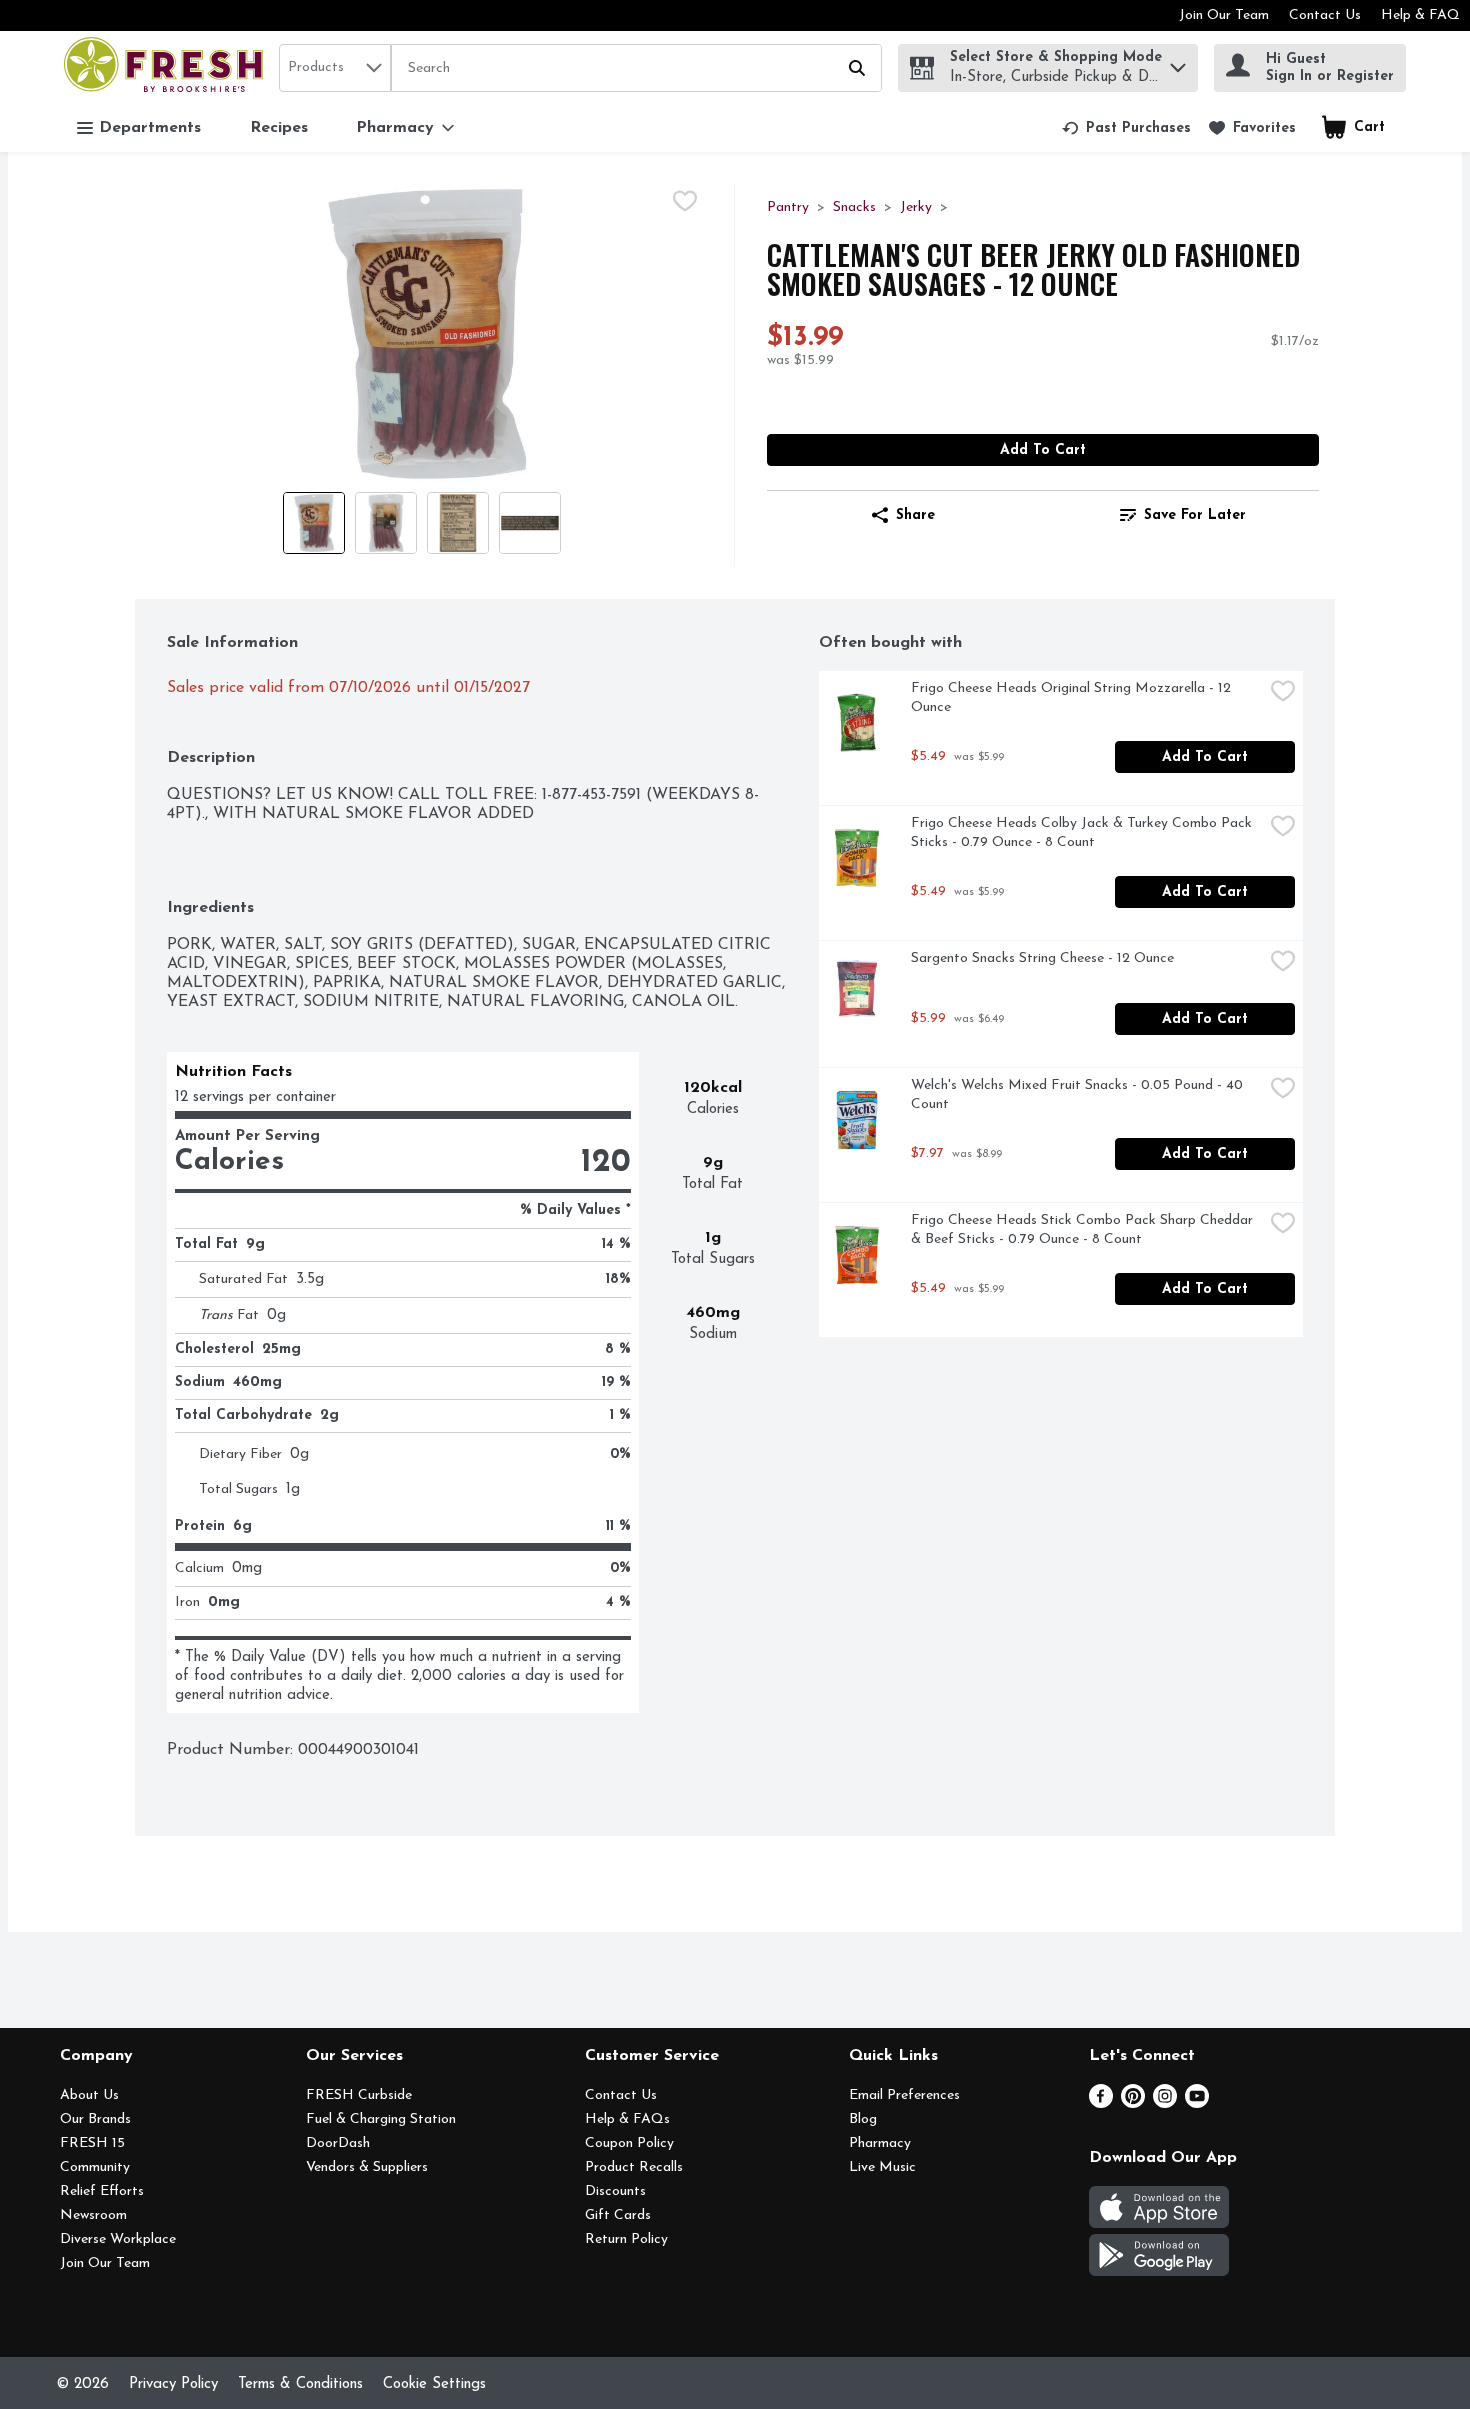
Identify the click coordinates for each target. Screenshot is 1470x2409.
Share (915, 515)
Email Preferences (904, 2095)
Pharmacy (880, 2143)
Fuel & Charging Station (381, 2119)
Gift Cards (618, 2215)
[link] (1126, 128)
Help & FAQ (1420, 15)
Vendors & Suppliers (367, 2167)
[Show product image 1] (314, 523)
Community (95, 2167)
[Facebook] (1101, 2104)
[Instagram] (1165, 2104)
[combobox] (335, 68)
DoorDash (338, 2143)
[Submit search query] (857, 68)
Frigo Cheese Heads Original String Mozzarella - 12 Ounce (1073, 698)
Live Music (882, 2167)
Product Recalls (634, 2167)
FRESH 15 (92, 2143)
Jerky (916, 207)
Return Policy (626, 2239)
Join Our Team (1224, 15)
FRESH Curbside (359, 2095)
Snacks (854, 207)
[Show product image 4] (530, 523)
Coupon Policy (629, 2143)
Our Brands (95, 2119)
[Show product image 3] (458, 523)
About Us (89, 2095)
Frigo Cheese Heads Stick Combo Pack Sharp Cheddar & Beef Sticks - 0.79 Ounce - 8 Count (1084, 1230)
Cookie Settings (434, 2384)
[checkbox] (685, 201)
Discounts (615, 2191)
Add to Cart (1043, 450)
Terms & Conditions (300, 2384)
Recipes (279, 128)
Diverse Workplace (118, 2239)
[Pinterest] (1133, 2104)
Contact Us (1325, 15)
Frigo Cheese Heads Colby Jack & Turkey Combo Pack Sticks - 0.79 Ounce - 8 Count (1083, 833)
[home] (167, 67)
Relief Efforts (102, 2191)
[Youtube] (1197, 2104)
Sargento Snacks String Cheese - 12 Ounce (1042, 958)
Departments (150, 128)
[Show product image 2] (386, 523)
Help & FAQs (627, 2119)
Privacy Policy (173, 2384)
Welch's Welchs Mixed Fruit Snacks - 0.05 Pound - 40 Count (1079, 1095)
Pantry (788, 207)
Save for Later (1195, 515)
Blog (863, 2119)
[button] (1178, 62)
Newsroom (93, 2215)
